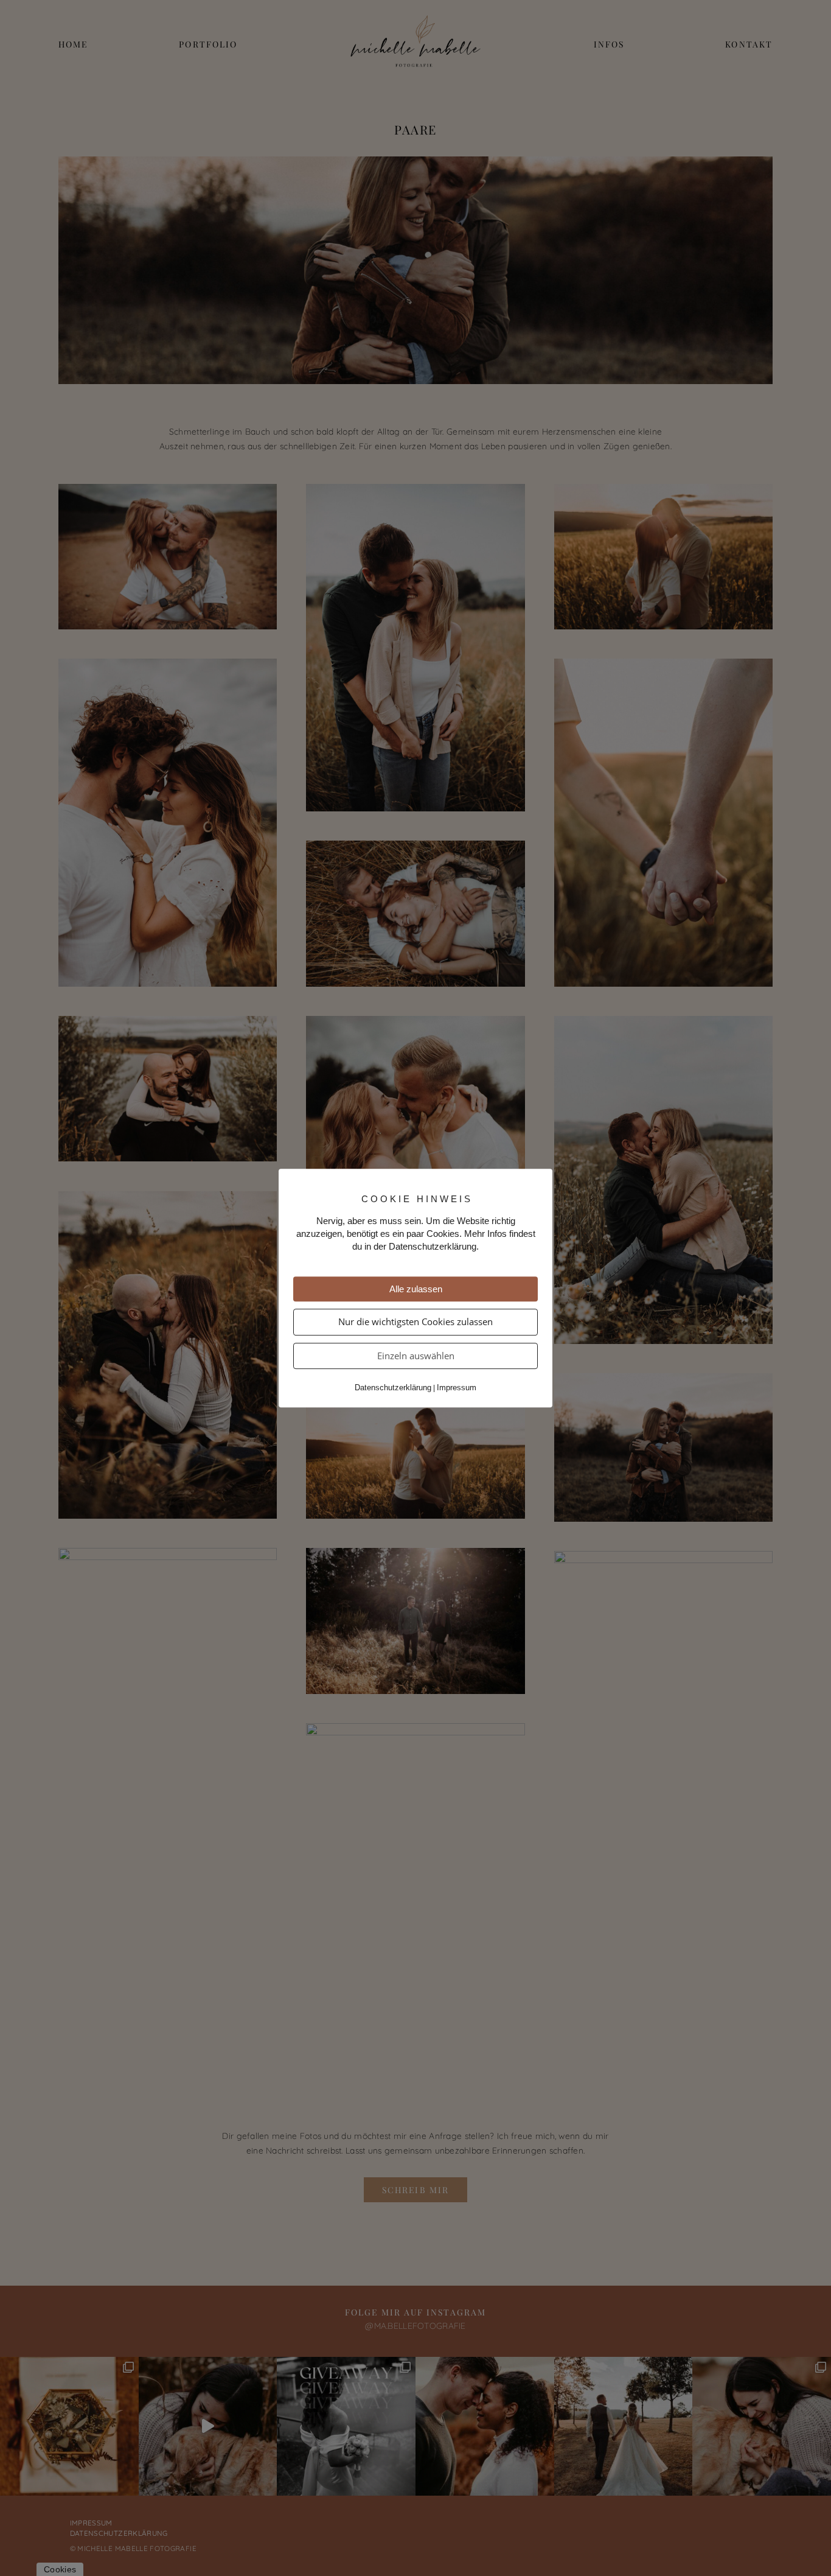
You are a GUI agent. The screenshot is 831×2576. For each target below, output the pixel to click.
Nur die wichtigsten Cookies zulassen (415, 1321)
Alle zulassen (416, 1289)
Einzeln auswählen (416, 1356)
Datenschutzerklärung (393, 1388)
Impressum (457, 1388)
